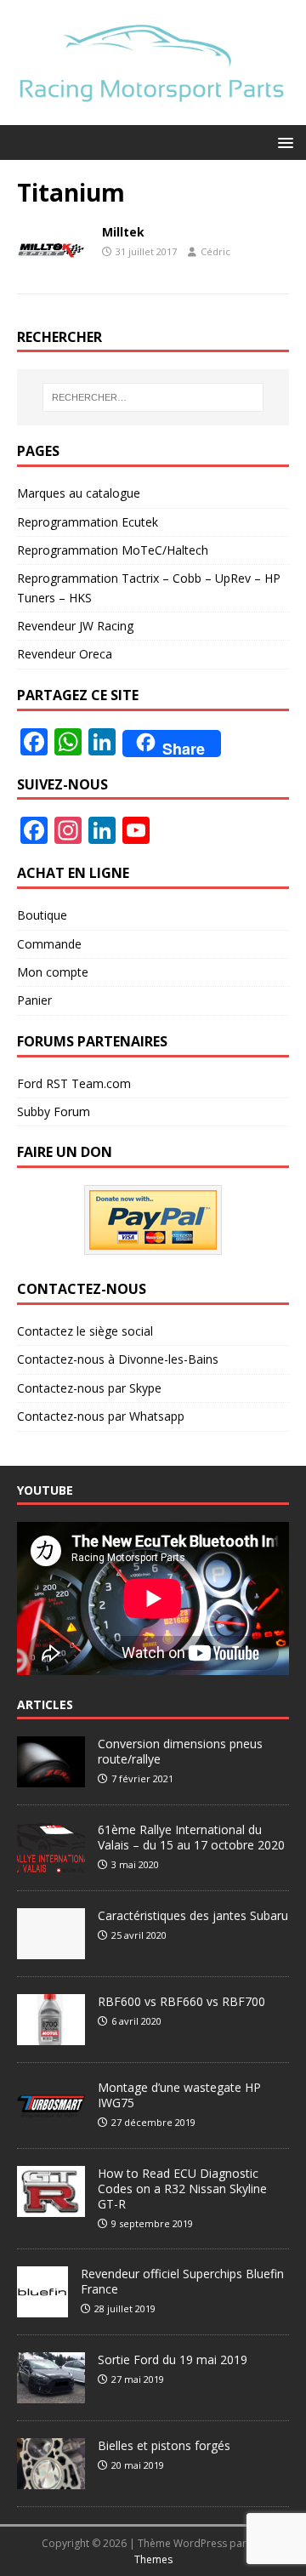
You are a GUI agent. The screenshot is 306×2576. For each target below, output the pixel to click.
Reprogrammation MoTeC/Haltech (113, 550)
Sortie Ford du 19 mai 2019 (173, 2359)
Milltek (123, 232)
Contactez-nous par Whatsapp (101, 1416)
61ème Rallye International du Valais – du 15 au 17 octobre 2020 (191, 1837)
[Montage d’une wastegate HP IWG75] (51, 2122)
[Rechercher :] (153, 397)
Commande (49, 944)
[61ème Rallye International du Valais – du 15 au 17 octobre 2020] (51, 1864)
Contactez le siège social (85, 1331)
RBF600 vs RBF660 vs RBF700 (181, 2001)
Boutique (42, 915)
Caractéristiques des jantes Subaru (193, 1915)
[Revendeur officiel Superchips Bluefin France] (42, 2308)
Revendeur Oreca (65, 654)
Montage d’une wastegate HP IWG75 (179, 2095)
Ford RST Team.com (74, 1083)
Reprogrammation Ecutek (88, 522)
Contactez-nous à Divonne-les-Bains (118, 1359)
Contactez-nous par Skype (89, 1388)
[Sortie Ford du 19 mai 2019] (51, 2394)
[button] (283, 142)
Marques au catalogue (79, 493)
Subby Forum (54, 1111)
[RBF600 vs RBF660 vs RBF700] (51, 2036)
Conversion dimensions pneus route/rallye (180, 1751)
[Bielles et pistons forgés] (51, 2480)
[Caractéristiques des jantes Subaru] (51, 1950)
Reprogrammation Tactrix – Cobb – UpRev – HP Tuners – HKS (149, 587)
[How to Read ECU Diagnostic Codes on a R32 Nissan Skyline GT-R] (51, 2208)
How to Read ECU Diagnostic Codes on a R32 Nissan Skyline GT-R (182, 2188)
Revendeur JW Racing (75, 626)
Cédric (215, 251)
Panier (34, 1000)
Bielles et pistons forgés (164, 2445)
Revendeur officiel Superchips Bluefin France (182, 2281)
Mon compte (53, 972)
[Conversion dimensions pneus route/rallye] (51, 1778)
